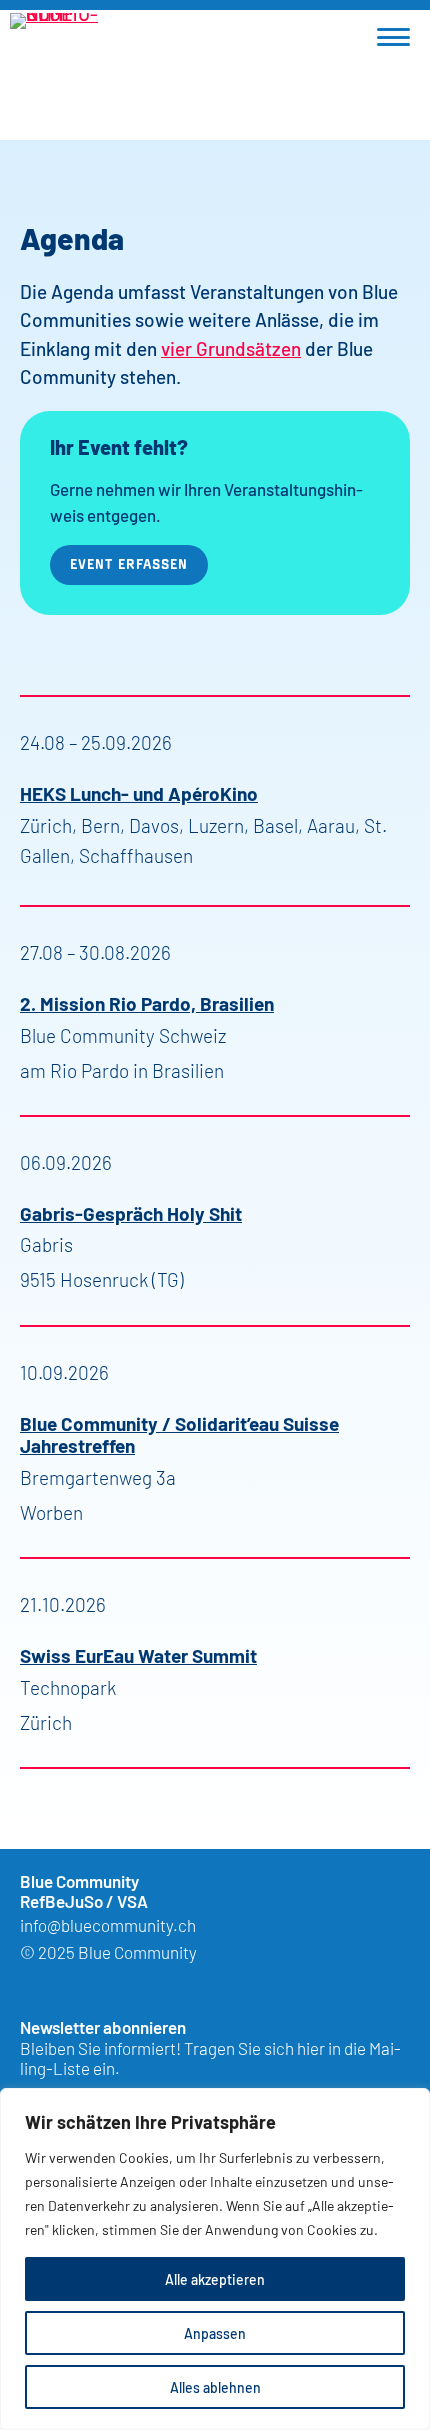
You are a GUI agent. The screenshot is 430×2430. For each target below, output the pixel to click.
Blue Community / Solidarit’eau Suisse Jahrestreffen (179, 1434)
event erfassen (129, 563)
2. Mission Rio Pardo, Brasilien (147, 1002)
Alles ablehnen (215, 2387)
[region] (215, 2259)
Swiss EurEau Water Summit (138, 1654)
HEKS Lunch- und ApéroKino (139, 792)
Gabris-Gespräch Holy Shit (131, 1212)
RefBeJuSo (61, 1900)
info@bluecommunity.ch (108, 1925)
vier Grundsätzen (231, 347)
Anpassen (215, 2333)
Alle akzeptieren (215, 2279)
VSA (132, 1900)
